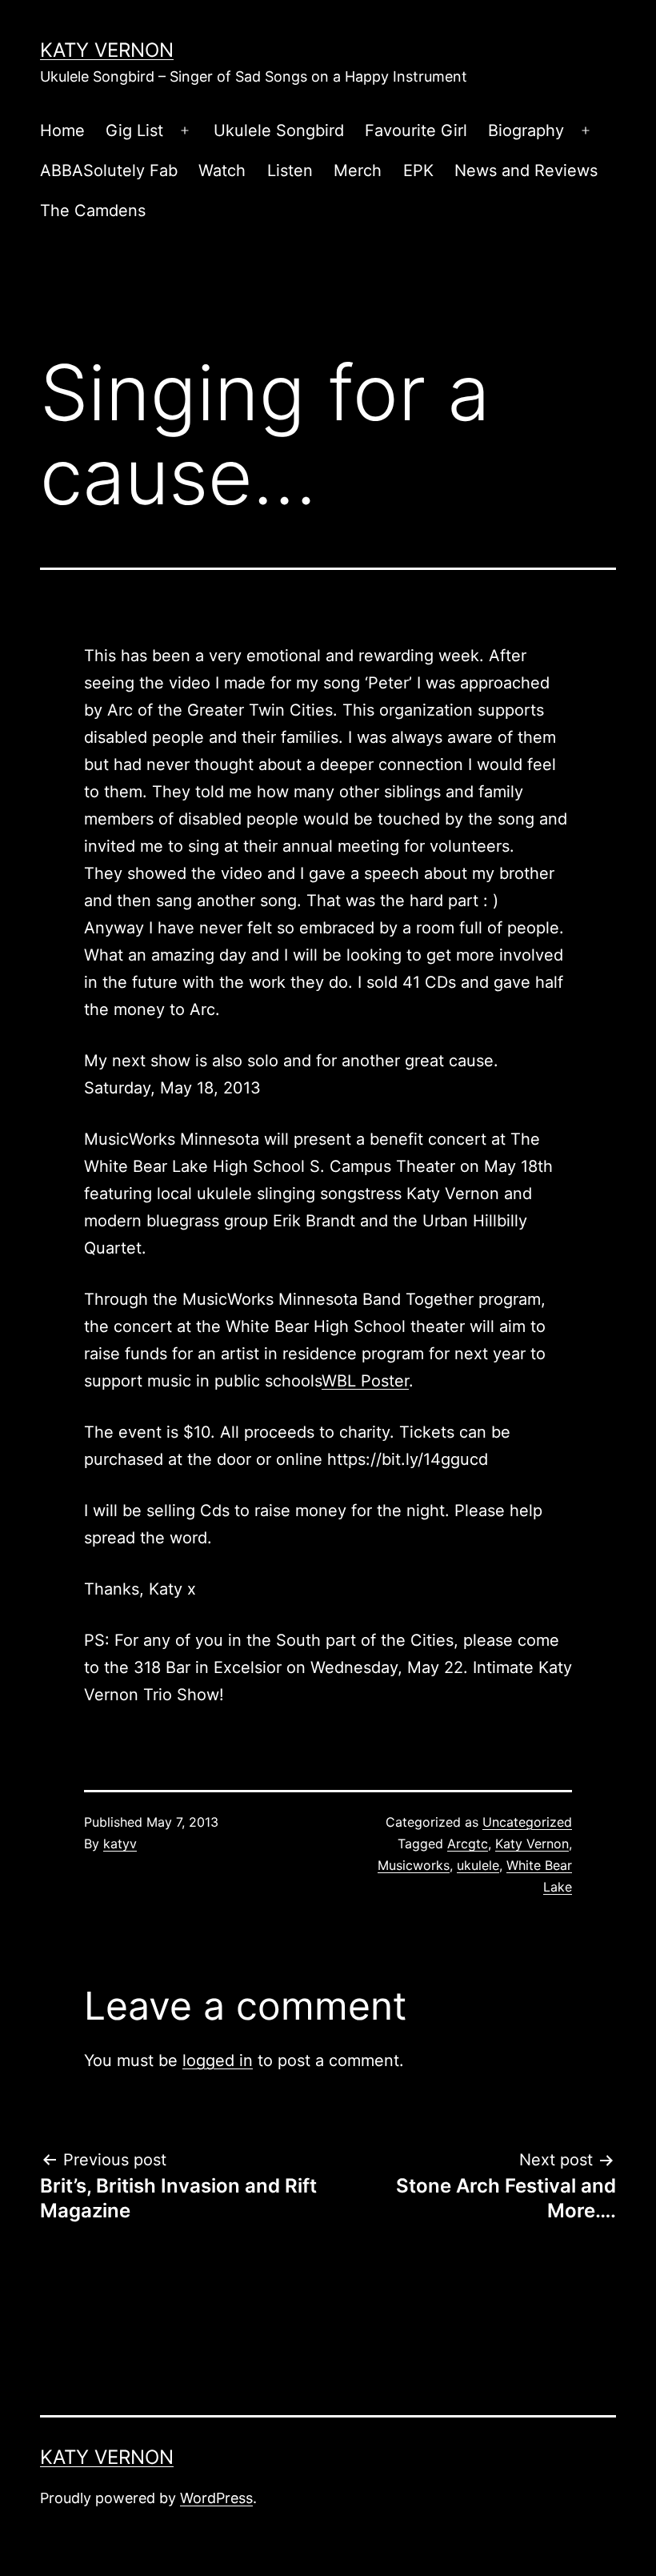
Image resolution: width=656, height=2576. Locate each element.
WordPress (216, 2498)
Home (62, 130)
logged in (218, 2060)
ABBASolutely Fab (109, 171)
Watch (222, 171)
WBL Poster (365, 1381)
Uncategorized (527, 1822)
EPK (418, 171)
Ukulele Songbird (279, 130)
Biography (526, 130)
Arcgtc (468, 1844)
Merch (358, 171)
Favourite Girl (416, 130)
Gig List (134, 130)
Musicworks (414, 1865)
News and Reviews (526, 171)
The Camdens (93, 211)
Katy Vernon (107, 50)
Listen (290, 171)
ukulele (478, 1865)
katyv (120, 1844)
